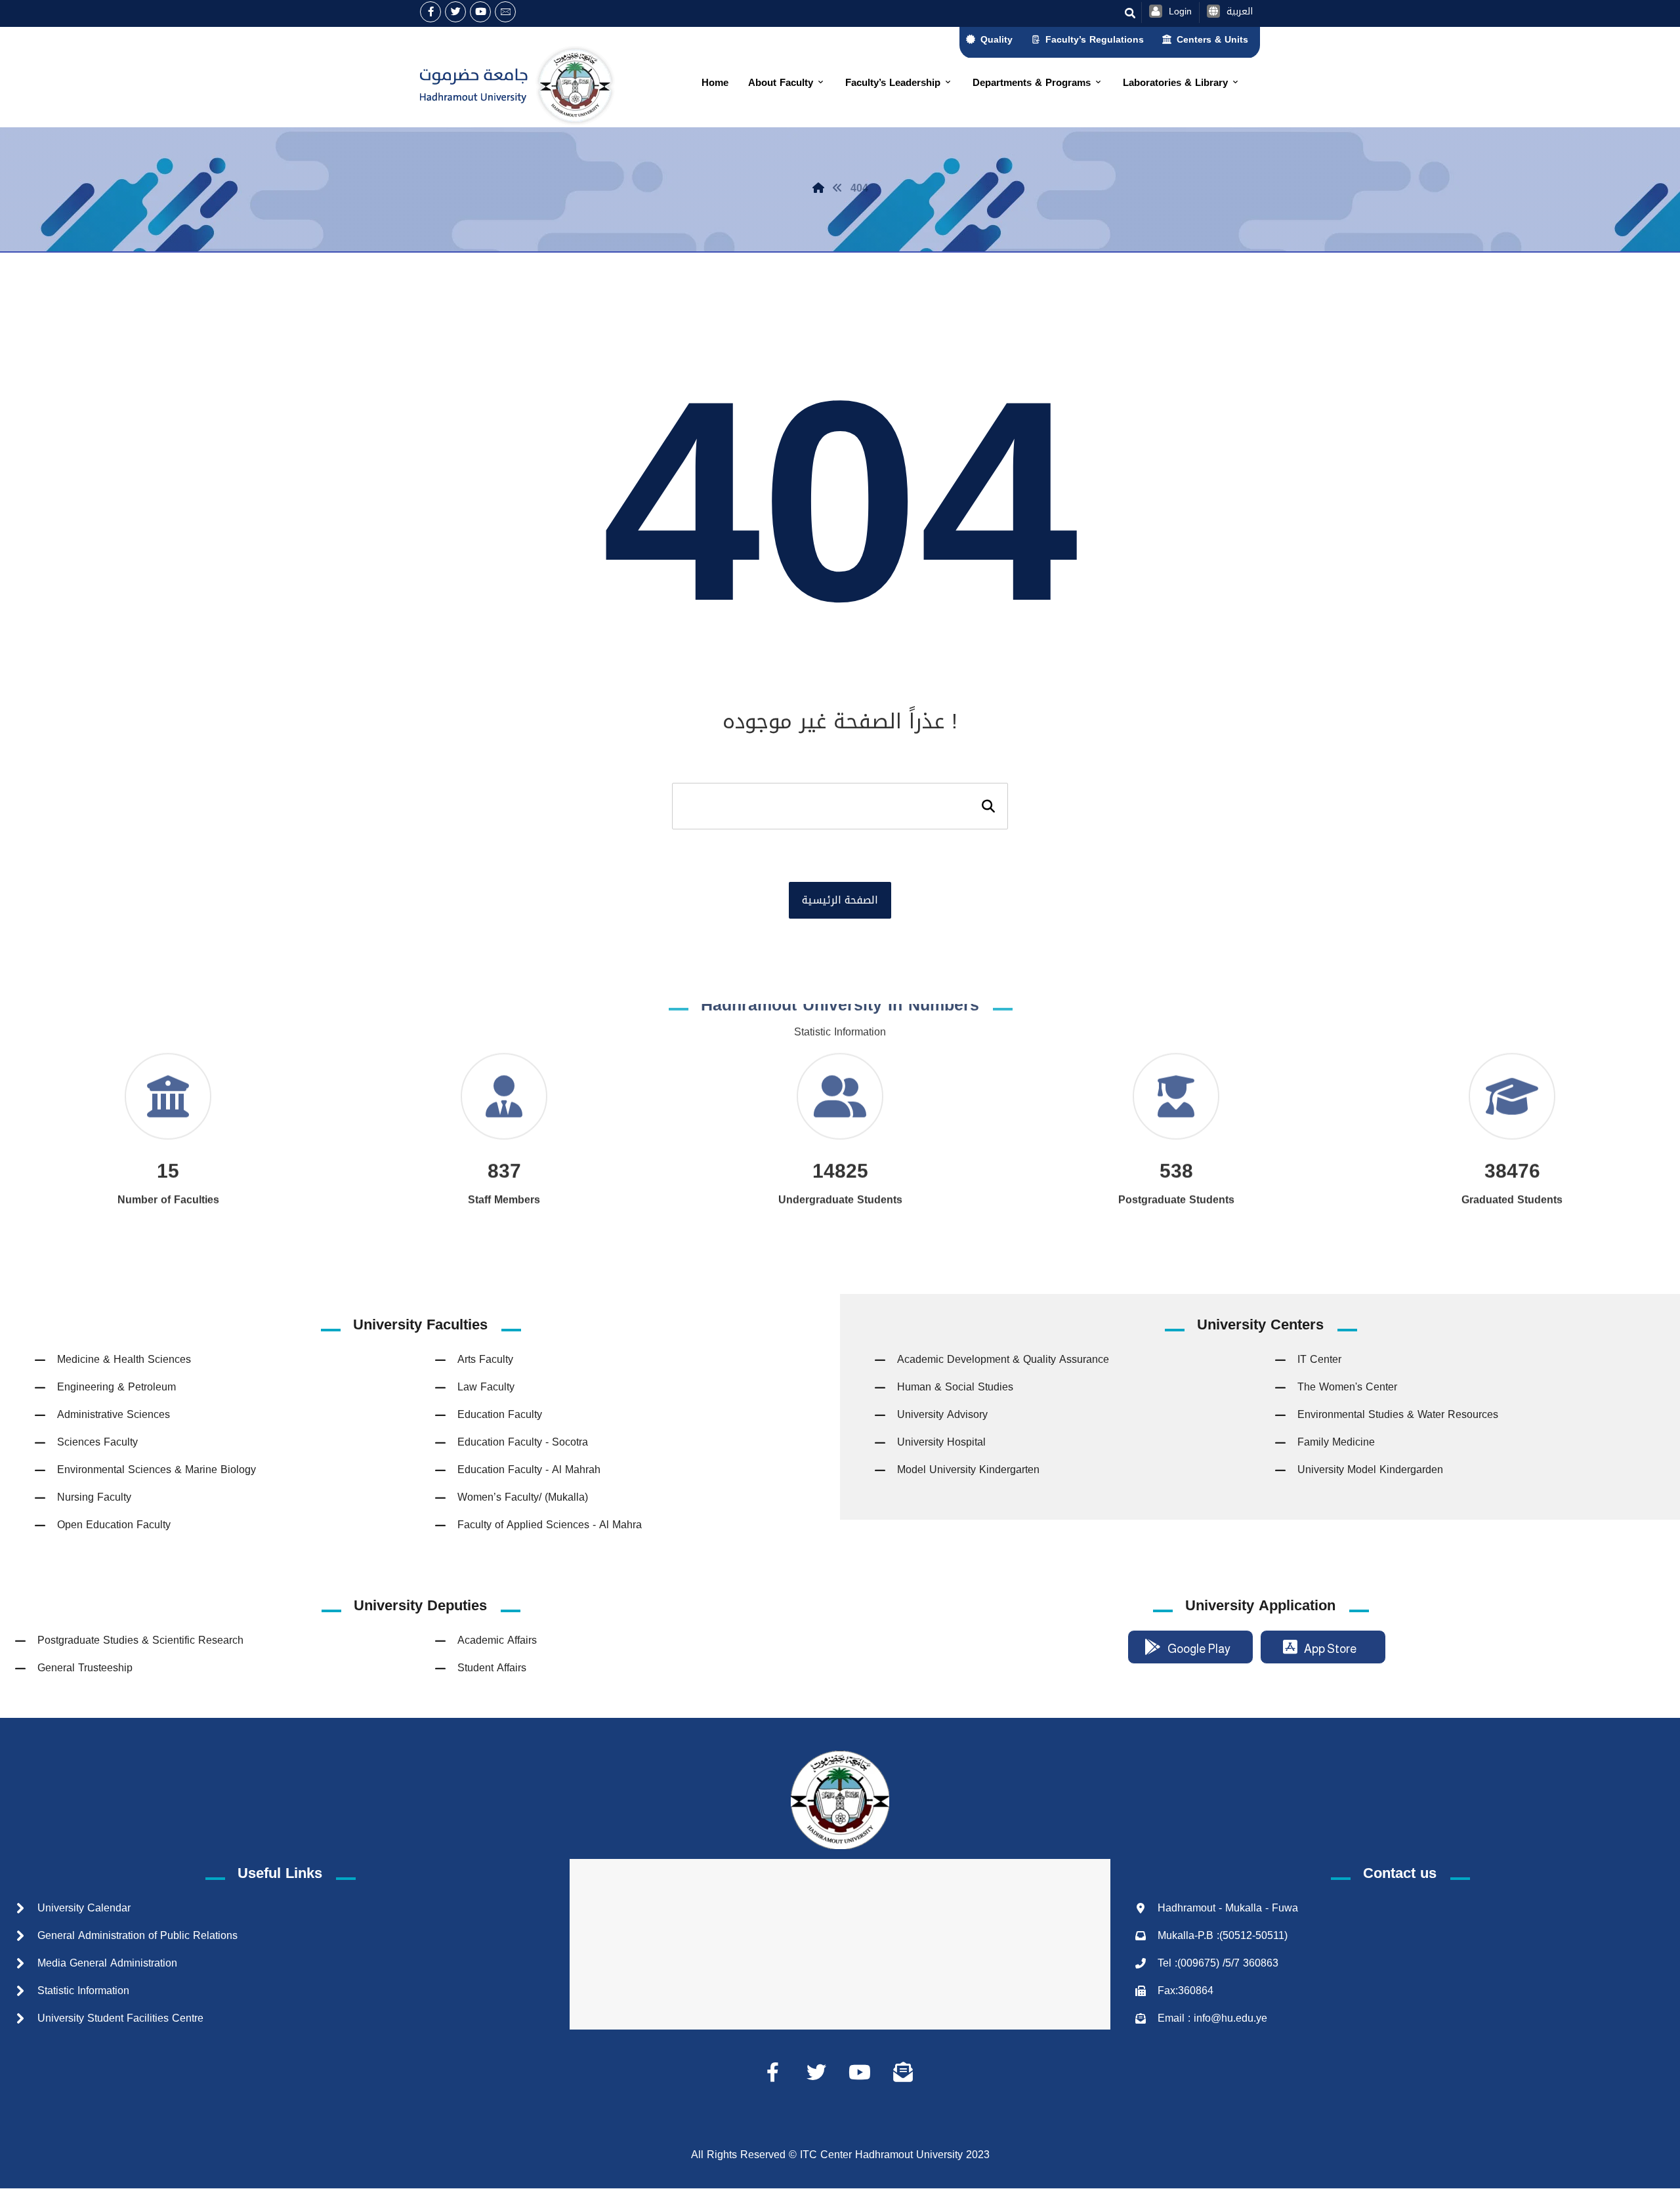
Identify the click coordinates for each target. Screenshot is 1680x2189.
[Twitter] (455, 12)
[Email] (505, 12)
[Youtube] (480, 12)
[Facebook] (430, 12)
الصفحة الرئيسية (840, 900)
